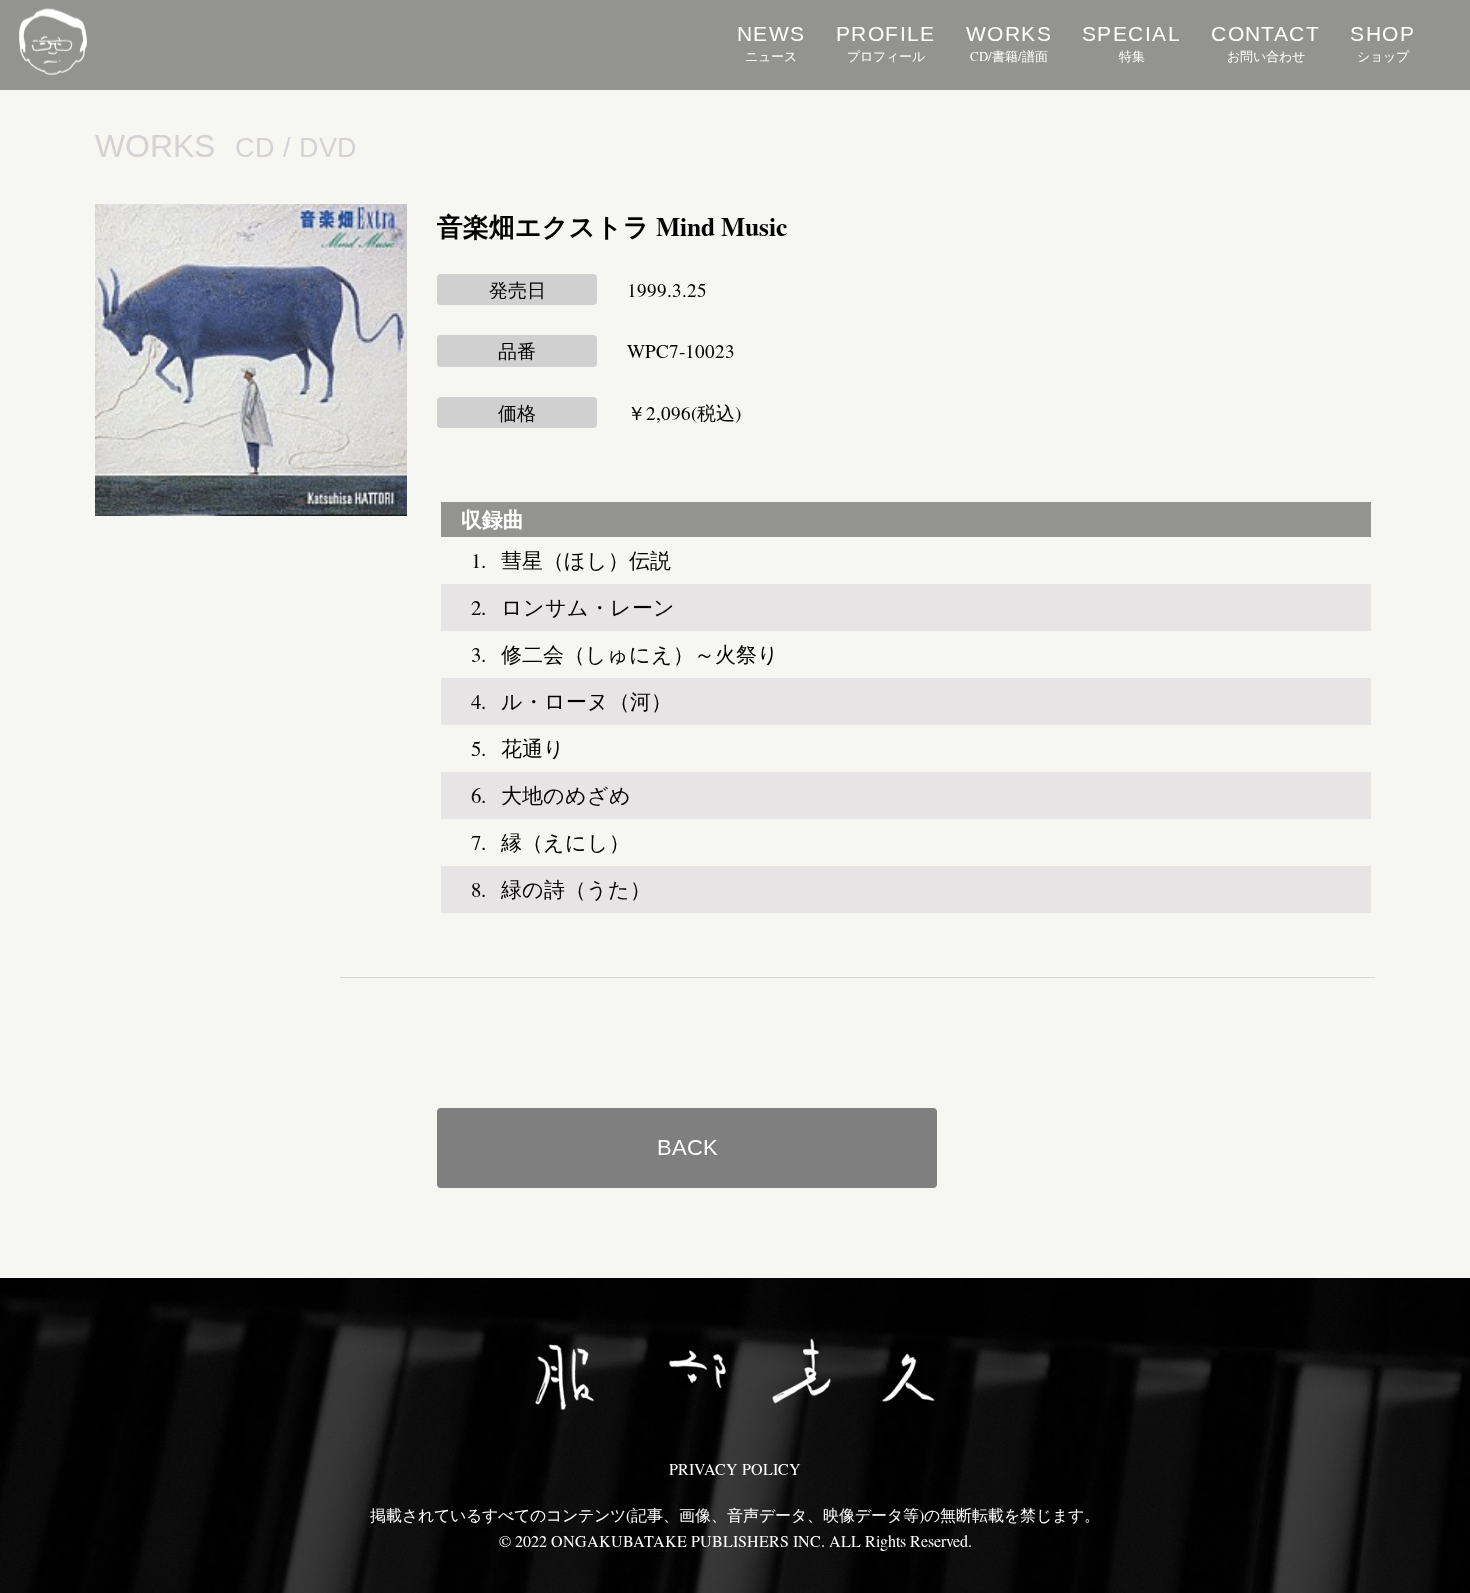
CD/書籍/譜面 (1009, 43)
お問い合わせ (1265, 43)
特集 (1131, 43)
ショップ (1382, 43)
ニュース (771, 43)
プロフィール (886, 43)
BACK (687, 1147)
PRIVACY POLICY (735, 1468)
